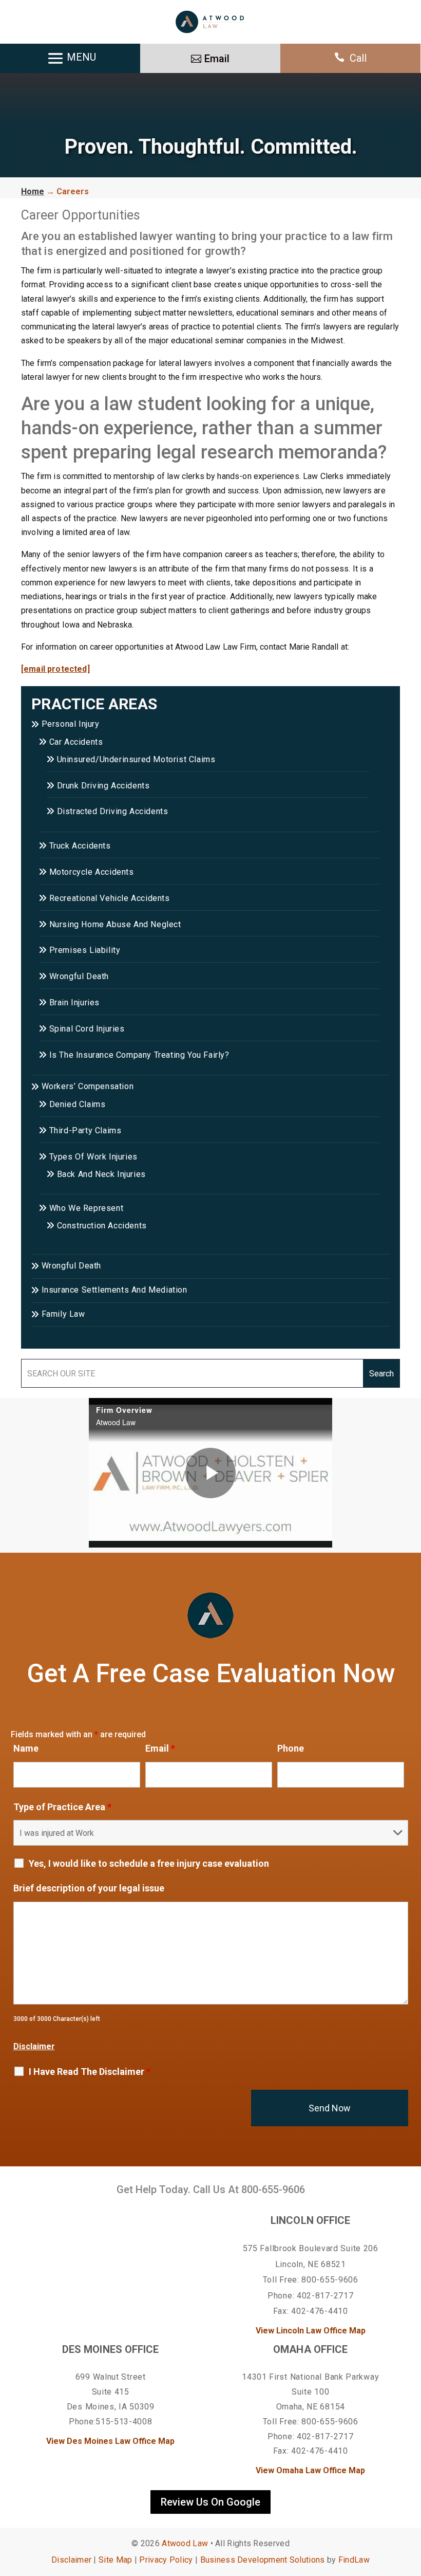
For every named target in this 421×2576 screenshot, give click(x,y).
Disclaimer (34, 2046)
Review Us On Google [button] (210, 2502)
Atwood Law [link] (185, 2543)
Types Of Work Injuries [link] (93, 1157)
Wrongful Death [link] (79, 976)
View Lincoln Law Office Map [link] (311, 2331)
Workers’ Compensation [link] (88, 1086)
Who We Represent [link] (86, 1208)
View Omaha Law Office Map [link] (310, 2470)
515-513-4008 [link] (124, 2422)
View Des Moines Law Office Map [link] (110, 2441)
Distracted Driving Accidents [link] (112, 811)
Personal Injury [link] (71, 724)
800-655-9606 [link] (273, 2189)
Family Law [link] (63, 1314)
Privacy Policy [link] (166, 2560)
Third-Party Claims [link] (85, 1130)
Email (160, 1748)
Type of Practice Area (62, 1807)
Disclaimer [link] (71, 2560)
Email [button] (217, 59)
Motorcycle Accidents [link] (92, 872)
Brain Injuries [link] (74, 1002)
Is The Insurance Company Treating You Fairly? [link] (139, 1055)
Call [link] (358, 58)
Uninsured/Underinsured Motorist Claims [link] (136, 759)
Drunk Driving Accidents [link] (103, 786)
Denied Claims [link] (77, 1104)
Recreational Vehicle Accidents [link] (110, 898)
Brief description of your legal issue (89, 1888)
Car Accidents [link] (76, 742)
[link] (210, 22)
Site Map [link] (115, 2560)
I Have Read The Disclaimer (90, 2072)
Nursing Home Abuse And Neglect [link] (115, 924)
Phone (291, 1748)
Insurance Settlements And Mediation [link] (114, 1290)
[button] (411, 2501)
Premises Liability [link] (85, 950)
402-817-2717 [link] (325, 2296)
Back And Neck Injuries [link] (101, 1174)
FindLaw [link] (354, 2560)
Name (26, 1748)
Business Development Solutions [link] (263, 2560)
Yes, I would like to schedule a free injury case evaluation (149, 1864)
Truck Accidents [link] (80, 846)
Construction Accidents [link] (102, 1226)
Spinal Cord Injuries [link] (87, 1029)
